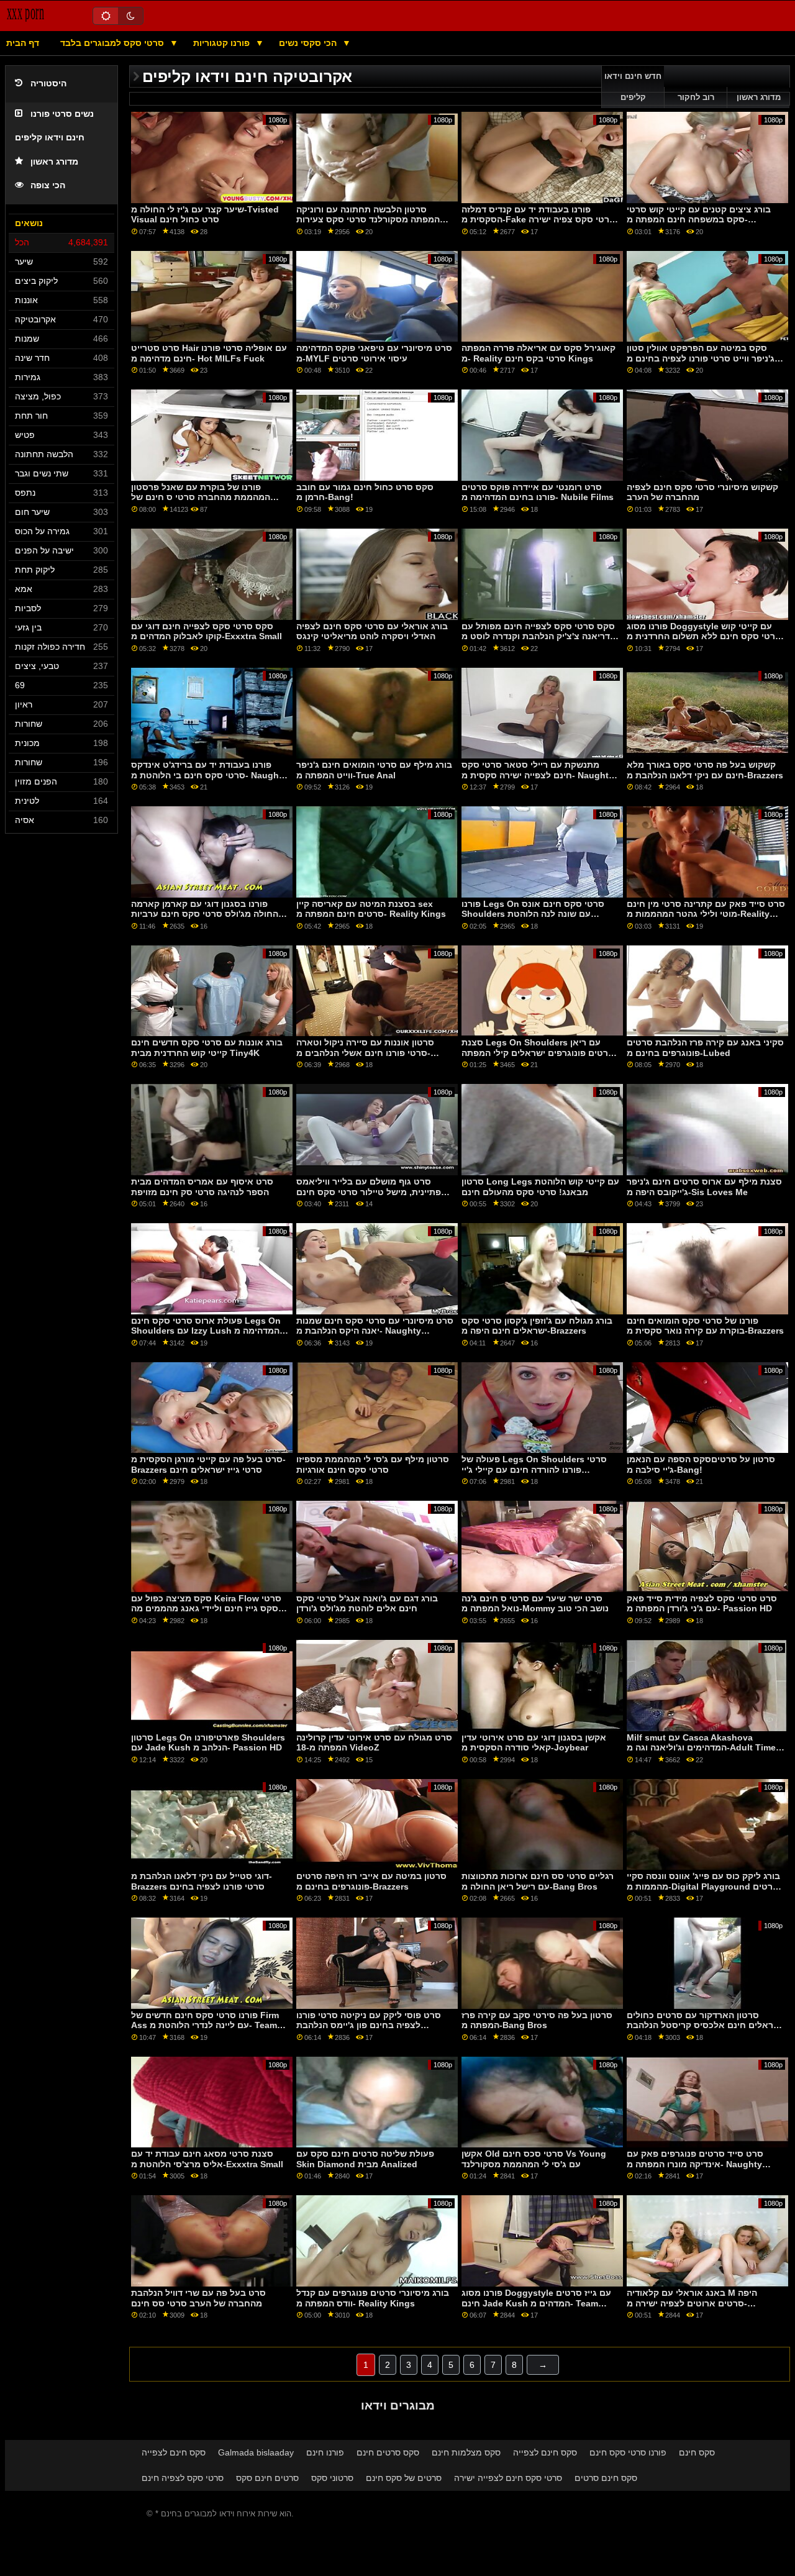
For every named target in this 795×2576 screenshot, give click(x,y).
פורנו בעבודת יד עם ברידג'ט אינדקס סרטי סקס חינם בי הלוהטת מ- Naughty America (209, 775)
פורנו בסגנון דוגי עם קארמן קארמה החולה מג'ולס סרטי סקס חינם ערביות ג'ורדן (205, 914)
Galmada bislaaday (256, 2452)
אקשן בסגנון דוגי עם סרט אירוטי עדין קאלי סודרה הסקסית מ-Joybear (534, 1743)
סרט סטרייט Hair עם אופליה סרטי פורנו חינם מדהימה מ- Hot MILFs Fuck (209, 353)
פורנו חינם (325, 2452)
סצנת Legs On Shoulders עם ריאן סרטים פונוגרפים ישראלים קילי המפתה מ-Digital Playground (538, 1053)
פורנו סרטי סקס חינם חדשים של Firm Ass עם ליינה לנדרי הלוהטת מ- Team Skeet (205, 2025)
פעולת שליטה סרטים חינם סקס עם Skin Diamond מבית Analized (365, 2159)
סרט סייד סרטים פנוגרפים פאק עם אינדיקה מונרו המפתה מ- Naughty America (695, 2164)
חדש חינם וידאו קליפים (633, 87)
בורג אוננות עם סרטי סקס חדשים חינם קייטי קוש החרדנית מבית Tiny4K (207, 1048)
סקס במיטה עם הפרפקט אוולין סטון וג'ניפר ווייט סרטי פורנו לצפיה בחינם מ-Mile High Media (703, 358)
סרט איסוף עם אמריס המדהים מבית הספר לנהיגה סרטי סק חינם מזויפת (202, 1187)
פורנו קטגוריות (223, 43)
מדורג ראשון (54, 162)
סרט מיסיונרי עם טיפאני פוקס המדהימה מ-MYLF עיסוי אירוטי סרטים (374, 353)
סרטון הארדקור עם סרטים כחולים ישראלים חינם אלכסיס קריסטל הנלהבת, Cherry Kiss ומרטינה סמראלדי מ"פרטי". (706, 2031)
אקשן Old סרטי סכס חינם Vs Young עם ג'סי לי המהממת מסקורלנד (534, 2159)
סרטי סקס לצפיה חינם (183, 2478)
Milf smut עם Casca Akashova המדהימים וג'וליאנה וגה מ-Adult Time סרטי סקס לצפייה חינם (701, 1748)
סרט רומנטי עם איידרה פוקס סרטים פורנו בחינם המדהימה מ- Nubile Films (538, 492)
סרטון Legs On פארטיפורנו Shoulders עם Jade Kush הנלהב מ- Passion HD (208, 1743)
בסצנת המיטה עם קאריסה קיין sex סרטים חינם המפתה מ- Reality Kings (371, 909)
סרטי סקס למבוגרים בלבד (113, 43)
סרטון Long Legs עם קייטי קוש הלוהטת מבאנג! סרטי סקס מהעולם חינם (540, 1187)
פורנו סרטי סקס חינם (628, 2452)
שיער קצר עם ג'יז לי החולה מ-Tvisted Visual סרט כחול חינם (205, 215)
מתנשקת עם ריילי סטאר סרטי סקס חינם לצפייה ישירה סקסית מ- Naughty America (538, 775)
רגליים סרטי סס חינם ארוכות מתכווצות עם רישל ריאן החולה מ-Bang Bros (538, 1881)
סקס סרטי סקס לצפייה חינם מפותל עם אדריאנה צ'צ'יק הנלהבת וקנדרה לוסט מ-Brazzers (540, 636)
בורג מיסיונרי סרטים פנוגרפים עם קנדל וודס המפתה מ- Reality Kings (373, 2298)
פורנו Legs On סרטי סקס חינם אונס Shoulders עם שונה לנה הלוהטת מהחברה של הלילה (533, 914)
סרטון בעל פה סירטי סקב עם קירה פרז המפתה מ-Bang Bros (537, 2020)
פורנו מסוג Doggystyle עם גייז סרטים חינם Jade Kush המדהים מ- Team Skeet (536, 2303)
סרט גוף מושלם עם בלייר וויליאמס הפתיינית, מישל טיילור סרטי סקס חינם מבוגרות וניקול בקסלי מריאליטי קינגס (371, 1192)
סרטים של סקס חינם (404, 2478)
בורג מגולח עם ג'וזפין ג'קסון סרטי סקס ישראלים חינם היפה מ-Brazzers (537, 1326)
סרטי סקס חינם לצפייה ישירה (508, 2478)
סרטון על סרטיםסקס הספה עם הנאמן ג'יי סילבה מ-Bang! (701, 1464)
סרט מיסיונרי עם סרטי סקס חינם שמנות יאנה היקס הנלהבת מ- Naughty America (375, 1331)
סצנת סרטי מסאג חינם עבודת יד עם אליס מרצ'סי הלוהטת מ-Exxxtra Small (207, 2159)
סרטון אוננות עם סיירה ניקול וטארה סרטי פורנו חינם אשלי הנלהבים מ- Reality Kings (365, 1053)
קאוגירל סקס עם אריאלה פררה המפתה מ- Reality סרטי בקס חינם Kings (538, 353)
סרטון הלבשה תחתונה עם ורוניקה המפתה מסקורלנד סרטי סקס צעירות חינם (368, 220)
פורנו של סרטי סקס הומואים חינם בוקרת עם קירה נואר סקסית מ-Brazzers (705, 1326)
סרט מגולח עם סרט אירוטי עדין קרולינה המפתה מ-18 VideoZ (374, 1743)
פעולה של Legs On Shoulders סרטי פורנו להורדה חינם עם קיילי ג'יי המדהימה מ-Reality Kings (534, 1469)
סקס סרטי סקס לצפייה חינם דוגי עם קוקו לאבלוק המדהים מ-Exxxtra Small (207, 631)
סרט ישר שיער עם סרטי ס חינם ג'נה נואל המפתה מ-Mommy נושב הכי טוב (535, 1604)
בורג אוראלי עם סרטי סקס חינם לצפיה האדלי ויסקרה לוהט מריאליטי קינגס (372, 631)
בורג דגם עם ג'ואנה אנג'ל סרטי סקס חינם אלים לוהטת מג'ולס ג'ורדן (367, 1604)
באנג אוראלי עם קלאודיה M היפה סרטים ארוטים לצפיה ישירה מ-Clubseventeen (692, 2303)
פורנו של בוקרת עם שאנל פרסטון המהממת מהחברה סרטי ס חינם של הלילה (201, 497)
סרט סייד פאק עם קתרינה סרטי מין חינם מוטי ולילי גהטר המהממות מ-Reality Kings (706, 914)
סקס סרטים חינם (388, 2452)
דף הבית (23, 43)
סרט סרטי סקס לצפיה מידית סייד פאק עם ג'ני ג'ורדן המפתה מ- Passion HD (702, 1604)
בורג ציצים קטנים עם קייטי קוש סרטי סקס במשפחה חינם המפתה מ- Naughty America (699, 220)
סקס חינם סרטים (606, 2478)
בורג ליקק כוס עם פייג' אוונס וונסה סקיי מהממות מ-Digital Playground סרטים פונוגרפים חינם (703, 1886)
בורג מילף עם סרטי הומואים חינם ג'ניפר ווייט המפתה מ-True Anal (374, 770)
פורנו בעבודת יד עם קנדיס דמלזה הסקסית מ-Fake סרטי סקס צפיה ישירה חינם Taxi (538, 220)
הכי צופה (48, 185)
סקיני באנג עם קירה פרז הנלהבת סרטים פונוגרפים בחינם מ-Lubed (705, 1048)
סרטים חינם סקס (267, 2478)
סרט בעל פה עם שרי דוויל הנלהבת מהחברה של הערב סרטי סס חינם (198, 2298)
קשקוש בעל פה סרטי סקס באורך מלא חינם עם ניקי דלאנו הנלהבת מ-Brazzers (705, 770)
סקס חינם (697, 2452)
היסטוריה (48, 84)
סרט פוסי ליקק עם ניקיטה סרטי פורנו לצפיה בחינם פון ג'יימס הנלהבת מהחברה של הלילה (369, 2025)
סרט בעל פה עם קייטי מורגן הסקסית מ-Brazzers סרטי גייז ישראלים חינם (208, 1464)
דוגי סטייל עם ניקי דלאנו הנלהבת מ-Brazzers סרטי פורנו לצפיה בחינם (202, 1881)
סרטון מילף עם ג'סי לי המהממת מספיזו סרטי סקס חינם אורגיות (373, 1464)
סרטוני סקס (332, 2478)
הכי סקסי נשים (309, 43)
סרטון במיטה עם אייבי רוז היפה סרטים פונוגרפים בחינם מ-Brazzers (371, 1881)
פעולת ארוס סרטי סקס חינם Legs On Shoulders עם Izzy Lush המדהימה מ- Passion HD (207, 1331)
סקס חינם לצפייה (174, 2452)
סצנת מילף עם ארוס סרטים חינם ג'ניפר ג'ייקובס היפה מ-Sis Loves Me (704, 1187)
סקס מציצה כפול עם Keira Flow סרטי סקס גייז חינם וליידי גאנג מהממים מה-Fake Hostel (206, 1609)
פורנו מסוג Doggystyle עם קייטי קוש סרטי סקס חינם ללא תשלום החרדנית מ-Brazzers (706, 636)
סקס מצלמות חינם (466, 2452)
